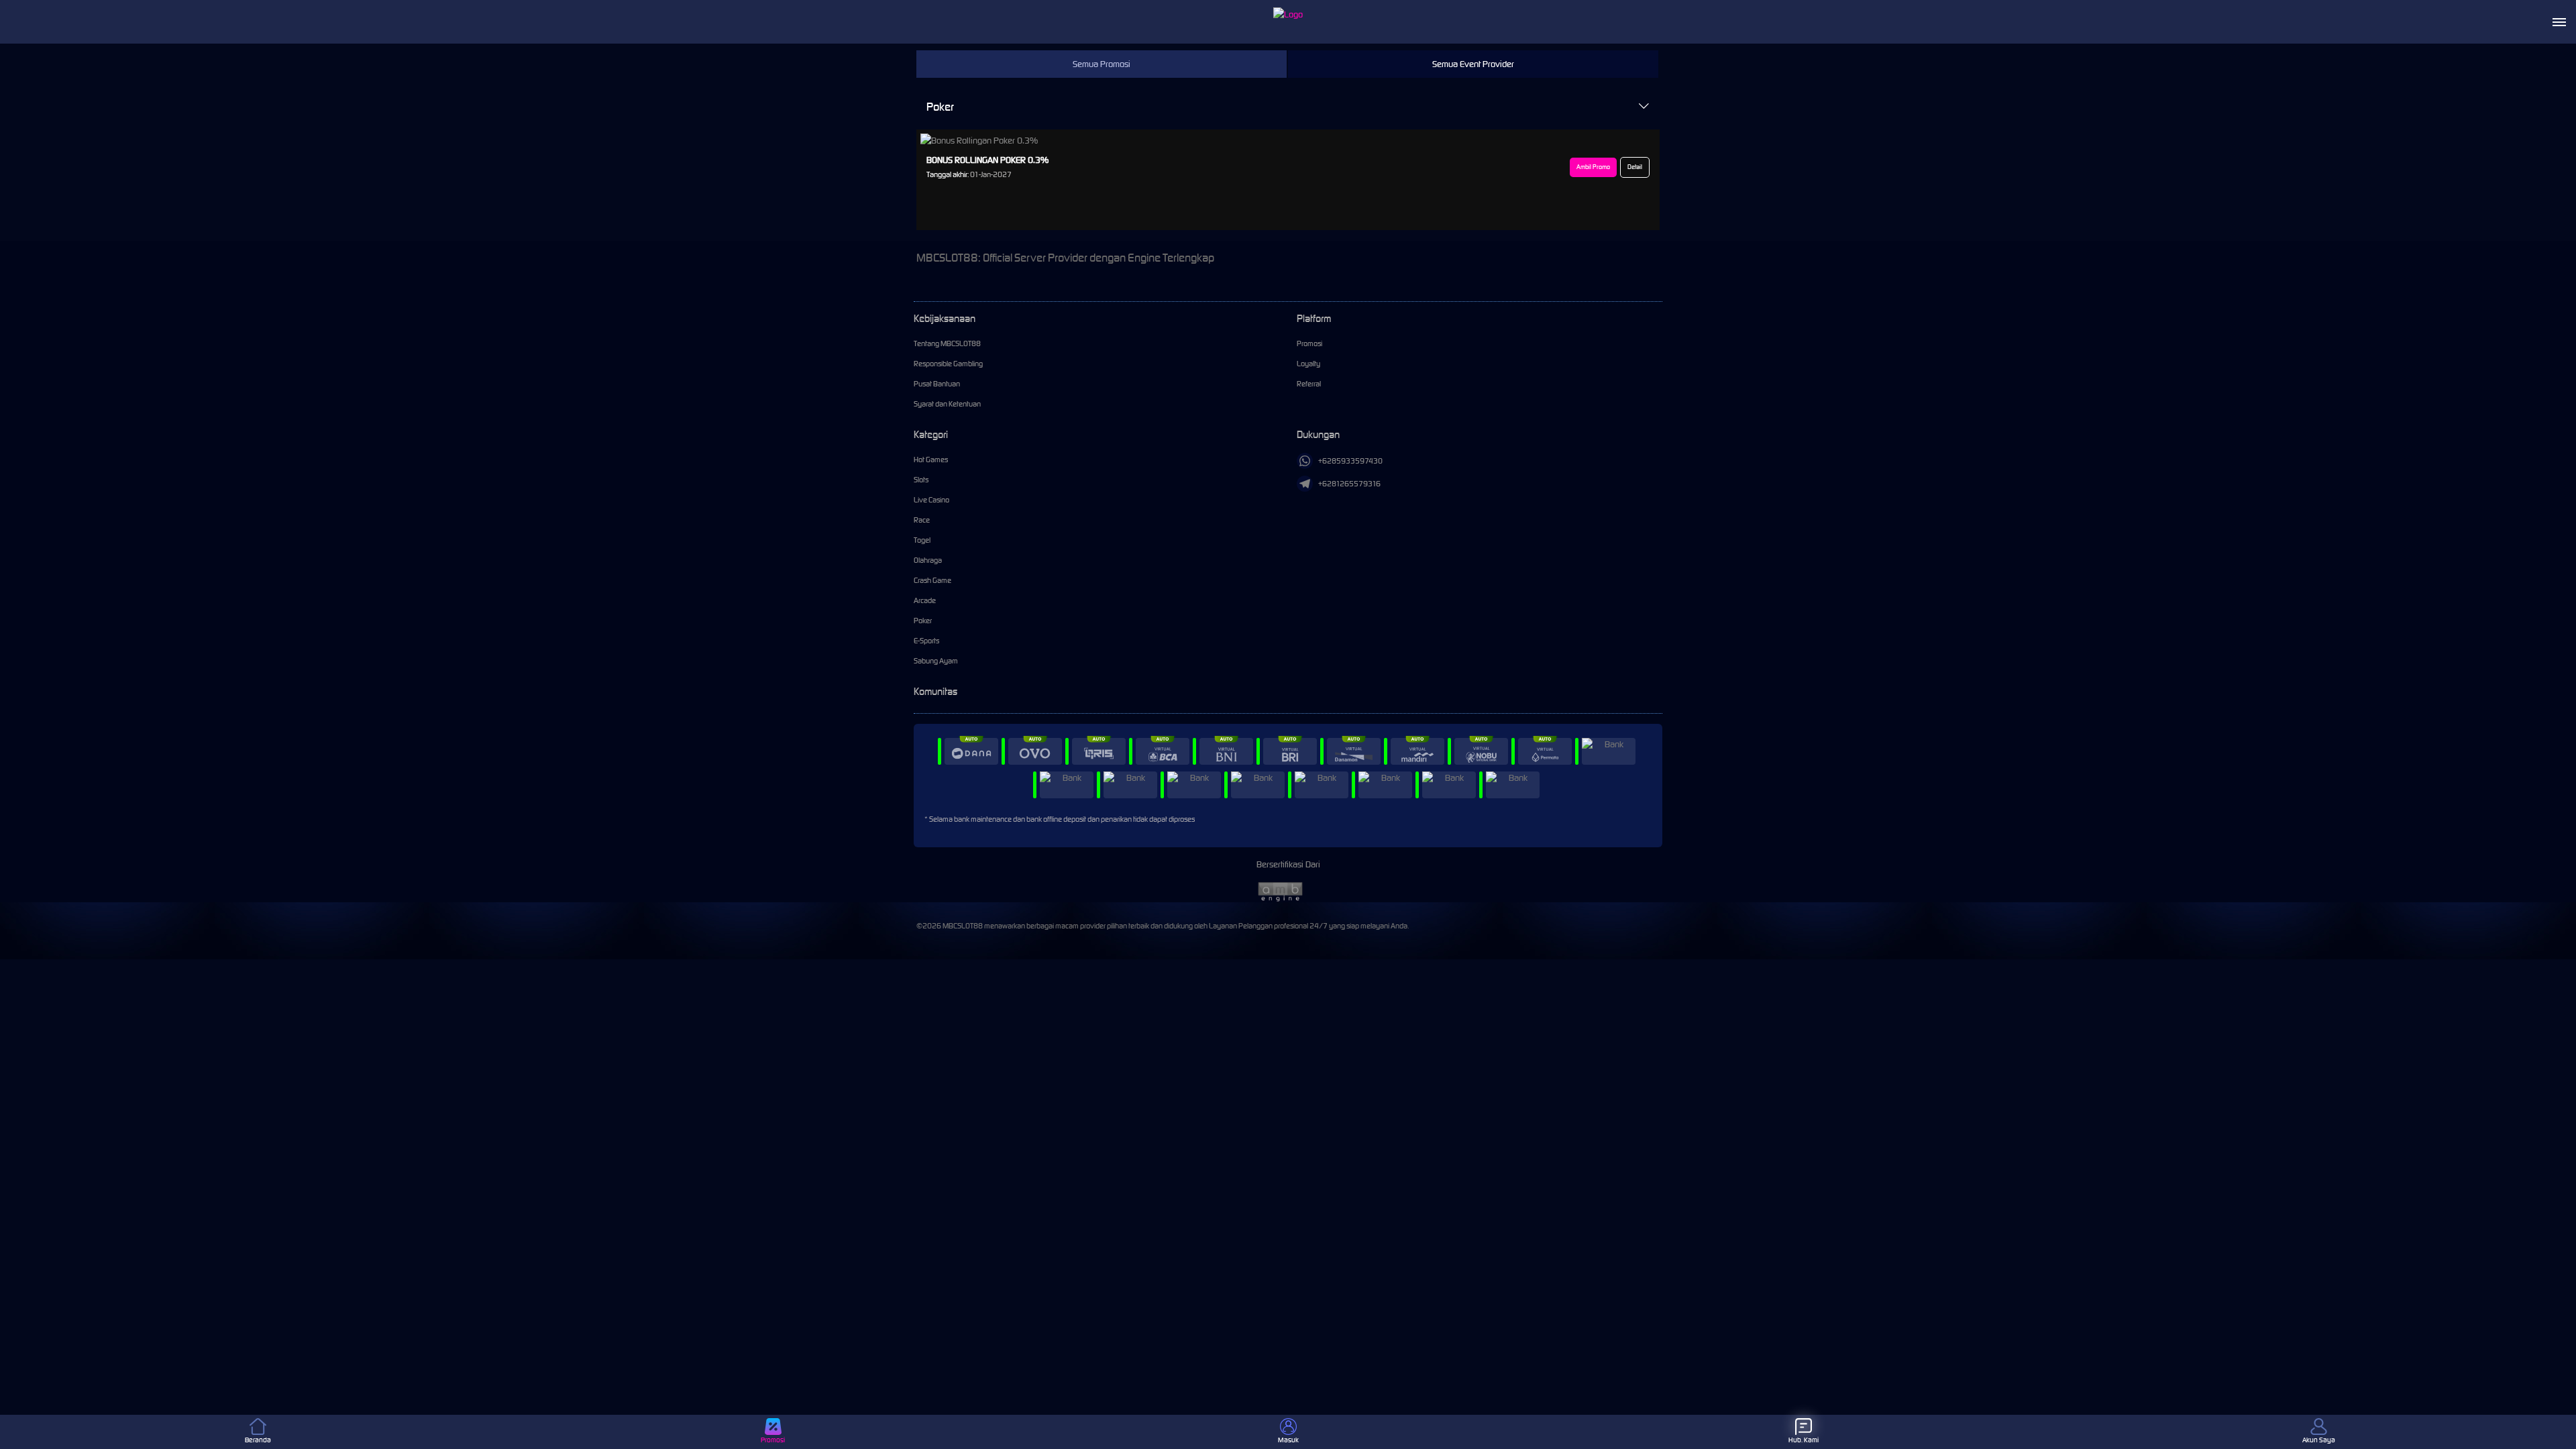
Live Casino (931, 500)
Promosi (1309, 343)
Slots (921, 480)
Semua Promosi (1102, 64)
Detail (1635, 167)
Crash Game (932, 580)
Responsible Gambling (948, 364)
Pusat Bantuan (937, 384)
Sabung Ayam (936, 661)
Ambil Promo (1593, 167)
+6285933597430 (1350, 461)
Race (922, 520)
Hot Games (931, 460)
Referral (1309, 384)
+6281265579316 (1349, 484)
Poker (940, 107)
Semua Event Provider (1473, 64)
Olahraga (928, 560)
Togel (922, 540)
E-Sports (926, 641)
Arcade (925, 600)
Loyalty (1308, 364)
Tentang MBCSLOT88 (947, 343)
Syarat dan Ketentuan (947, 404)
